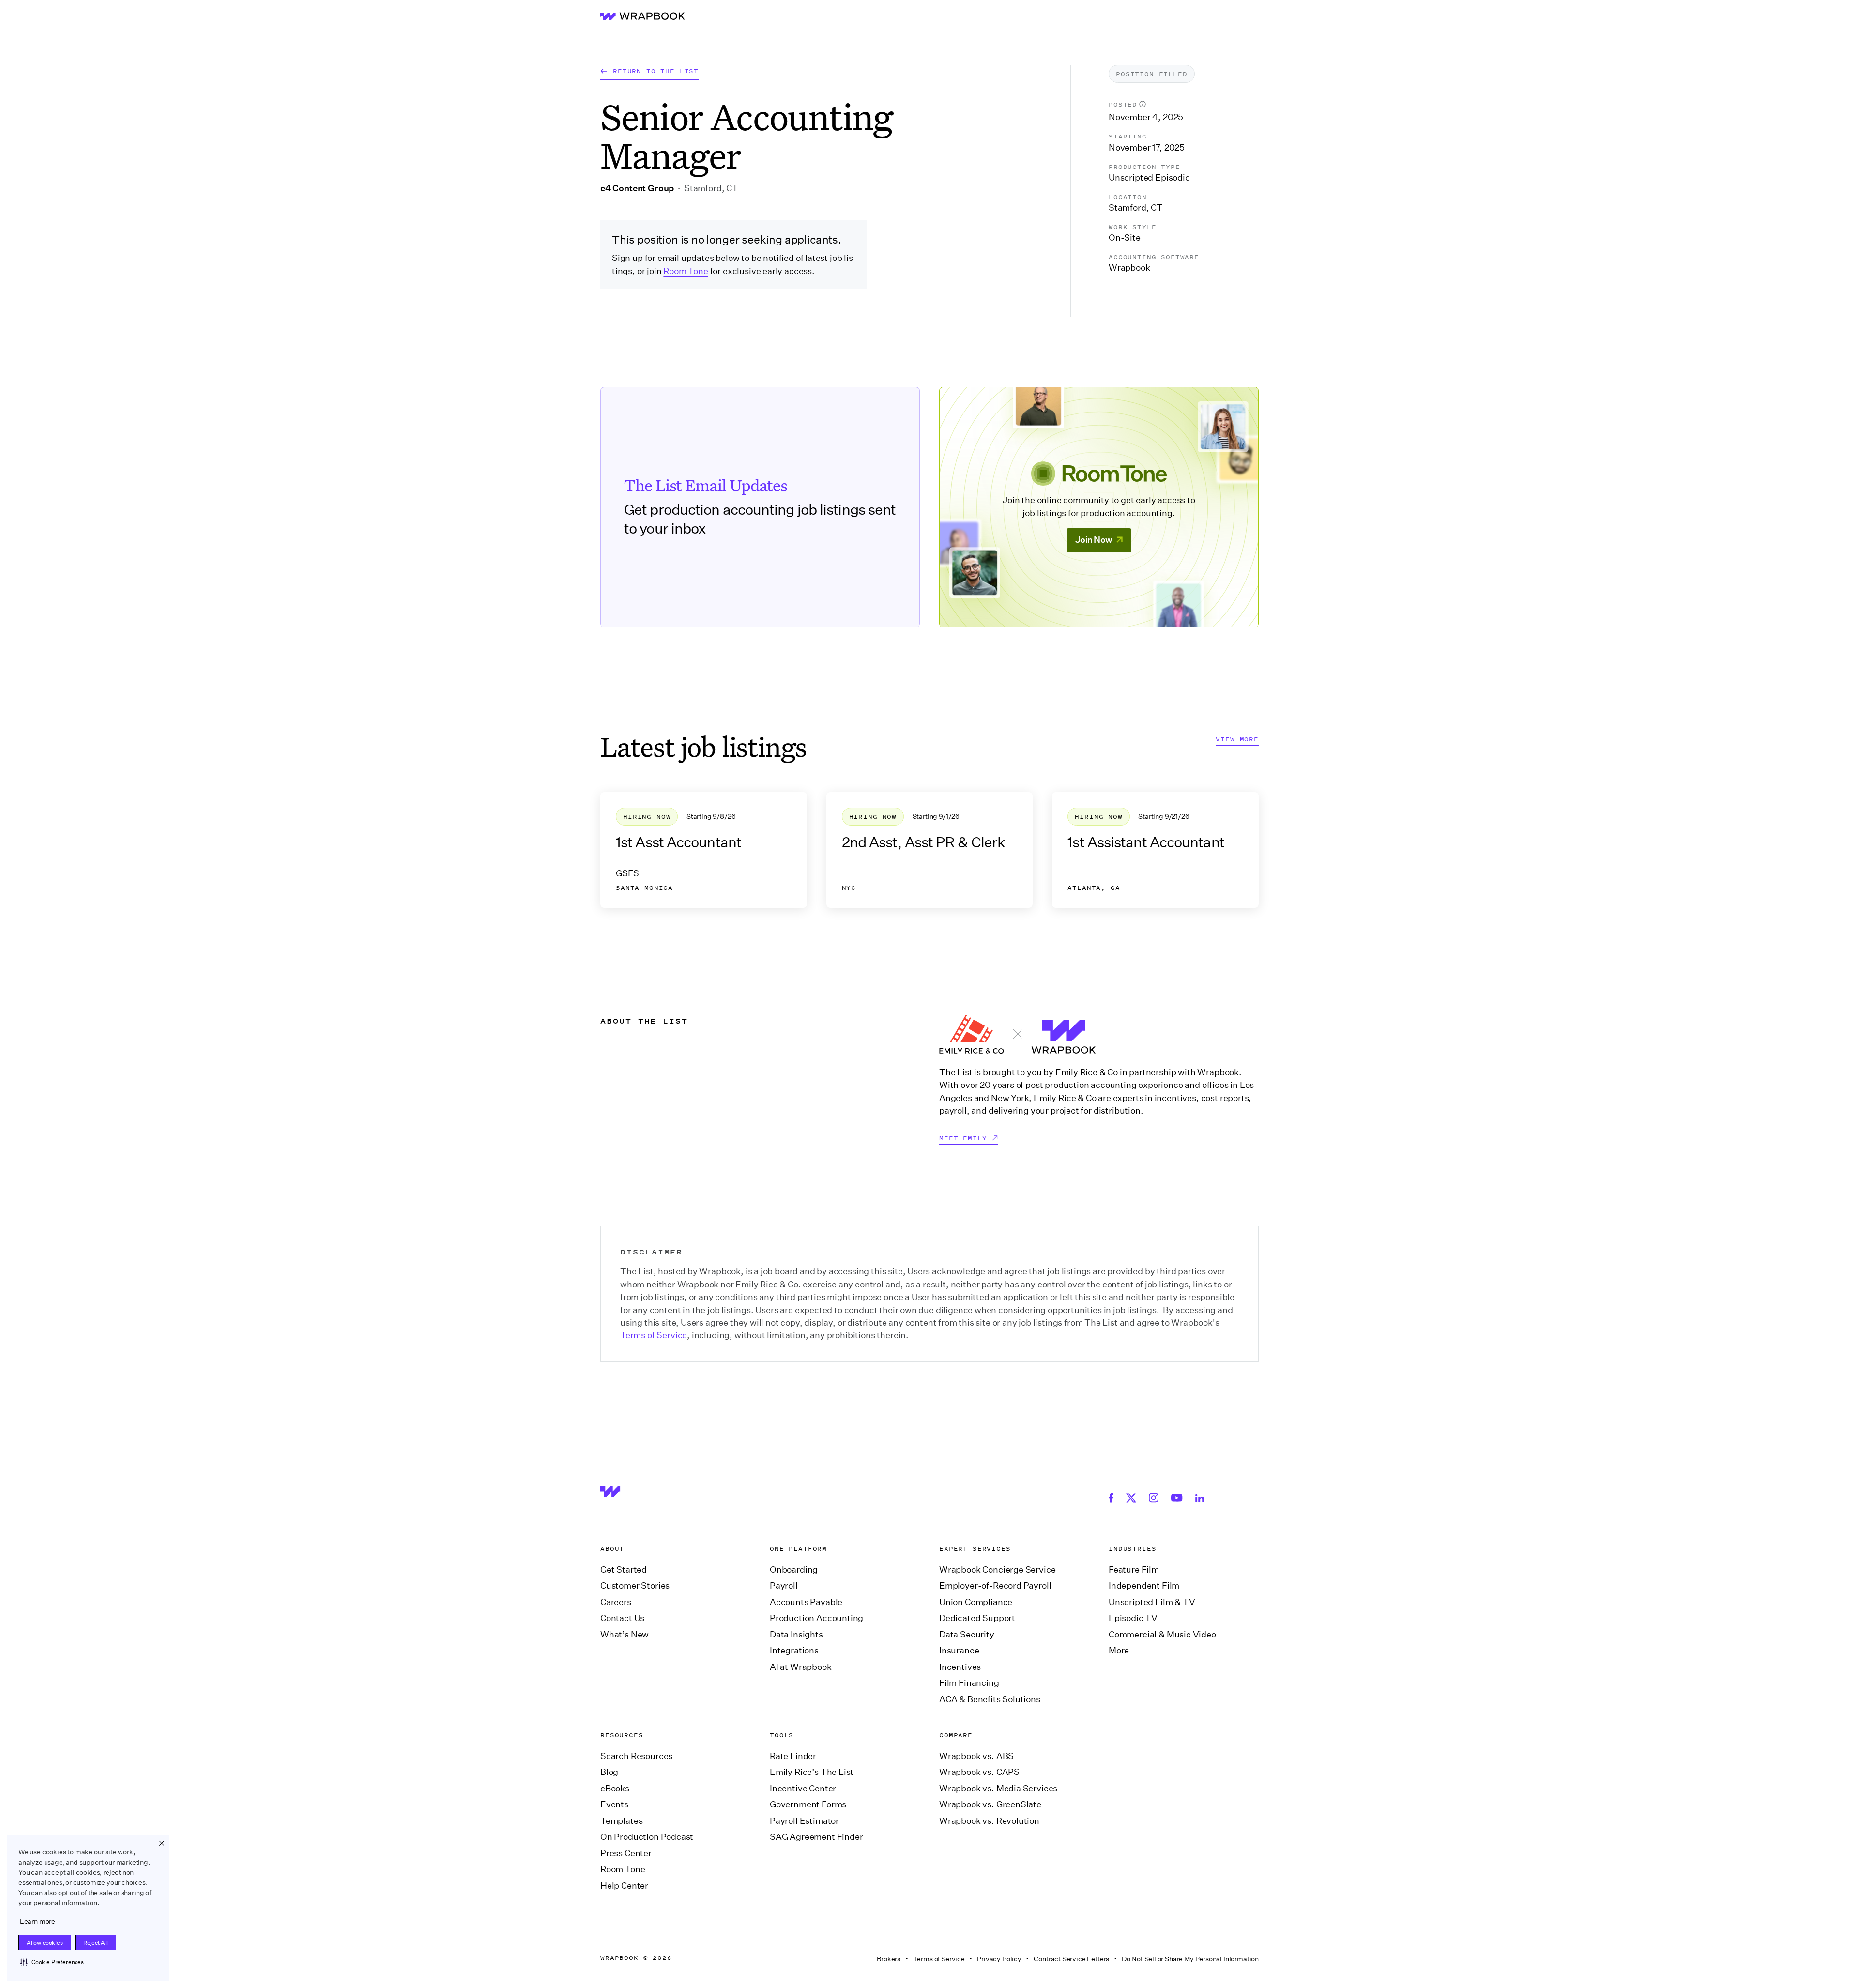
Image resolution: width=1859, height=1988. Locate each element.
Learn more (38, 1921)
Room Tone (686, 271)
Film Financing (969, 1683)
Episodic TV (1133, 1618)
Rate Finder (793, 1756)
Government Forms (808, 1804)
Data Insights (796, 1635)
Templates (621, 1821)
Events (614, 1804)
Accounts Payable (806, 1602)
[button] (52, 1962)
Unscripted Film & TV (1152, 1602)
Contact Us (622, 1618)
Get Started (624, 1570)
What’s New (625, 1635)
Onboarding (794, 1570)
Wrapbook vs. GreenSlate (990, 1804)
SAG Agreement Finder (816, 1837)
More (1119, 1651)
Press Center (626, 1853)
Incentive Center (803, 1789)
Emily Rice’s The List (812, 1772)
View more (1237, 740)
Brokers (889, 1959)
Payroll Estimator (804, 1821)
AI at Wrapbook (801, 1667)
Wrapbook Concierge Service (997, 1570)
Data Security (967, 1635)
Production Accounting (816, 1618)
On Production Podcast (647, 1837)
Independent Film (1144, 1586)
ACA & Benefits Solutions (990, 1699)
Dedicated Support (977, 1618)
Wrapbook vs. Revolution (989, 1821)
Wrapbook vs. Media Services (998, 1789)
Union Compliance (976, 1602)
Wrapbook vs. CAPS (979, 1772)
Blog (609, 1772)
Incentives (960, 1667)
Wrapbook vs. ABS (976, 1756)
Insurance (959, 1651)
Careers (616, 1602)
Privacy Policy (999, 1959)
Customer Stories (635, 1586)
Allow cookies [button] (45, 1943)
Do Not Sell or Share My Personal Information (1190, 1959)
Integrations (794, 1651)
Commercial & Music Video (1162, 1635)
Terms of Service (654, 1335)
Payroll (784, 1586)
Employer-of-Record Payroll (995, 1586)
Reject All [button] (96, 1943)
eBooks (615, 1789)
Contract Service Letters (1071, 1959)
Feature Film (1134, 1570)
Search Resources (636, 1756)
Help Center (624, 1886)
